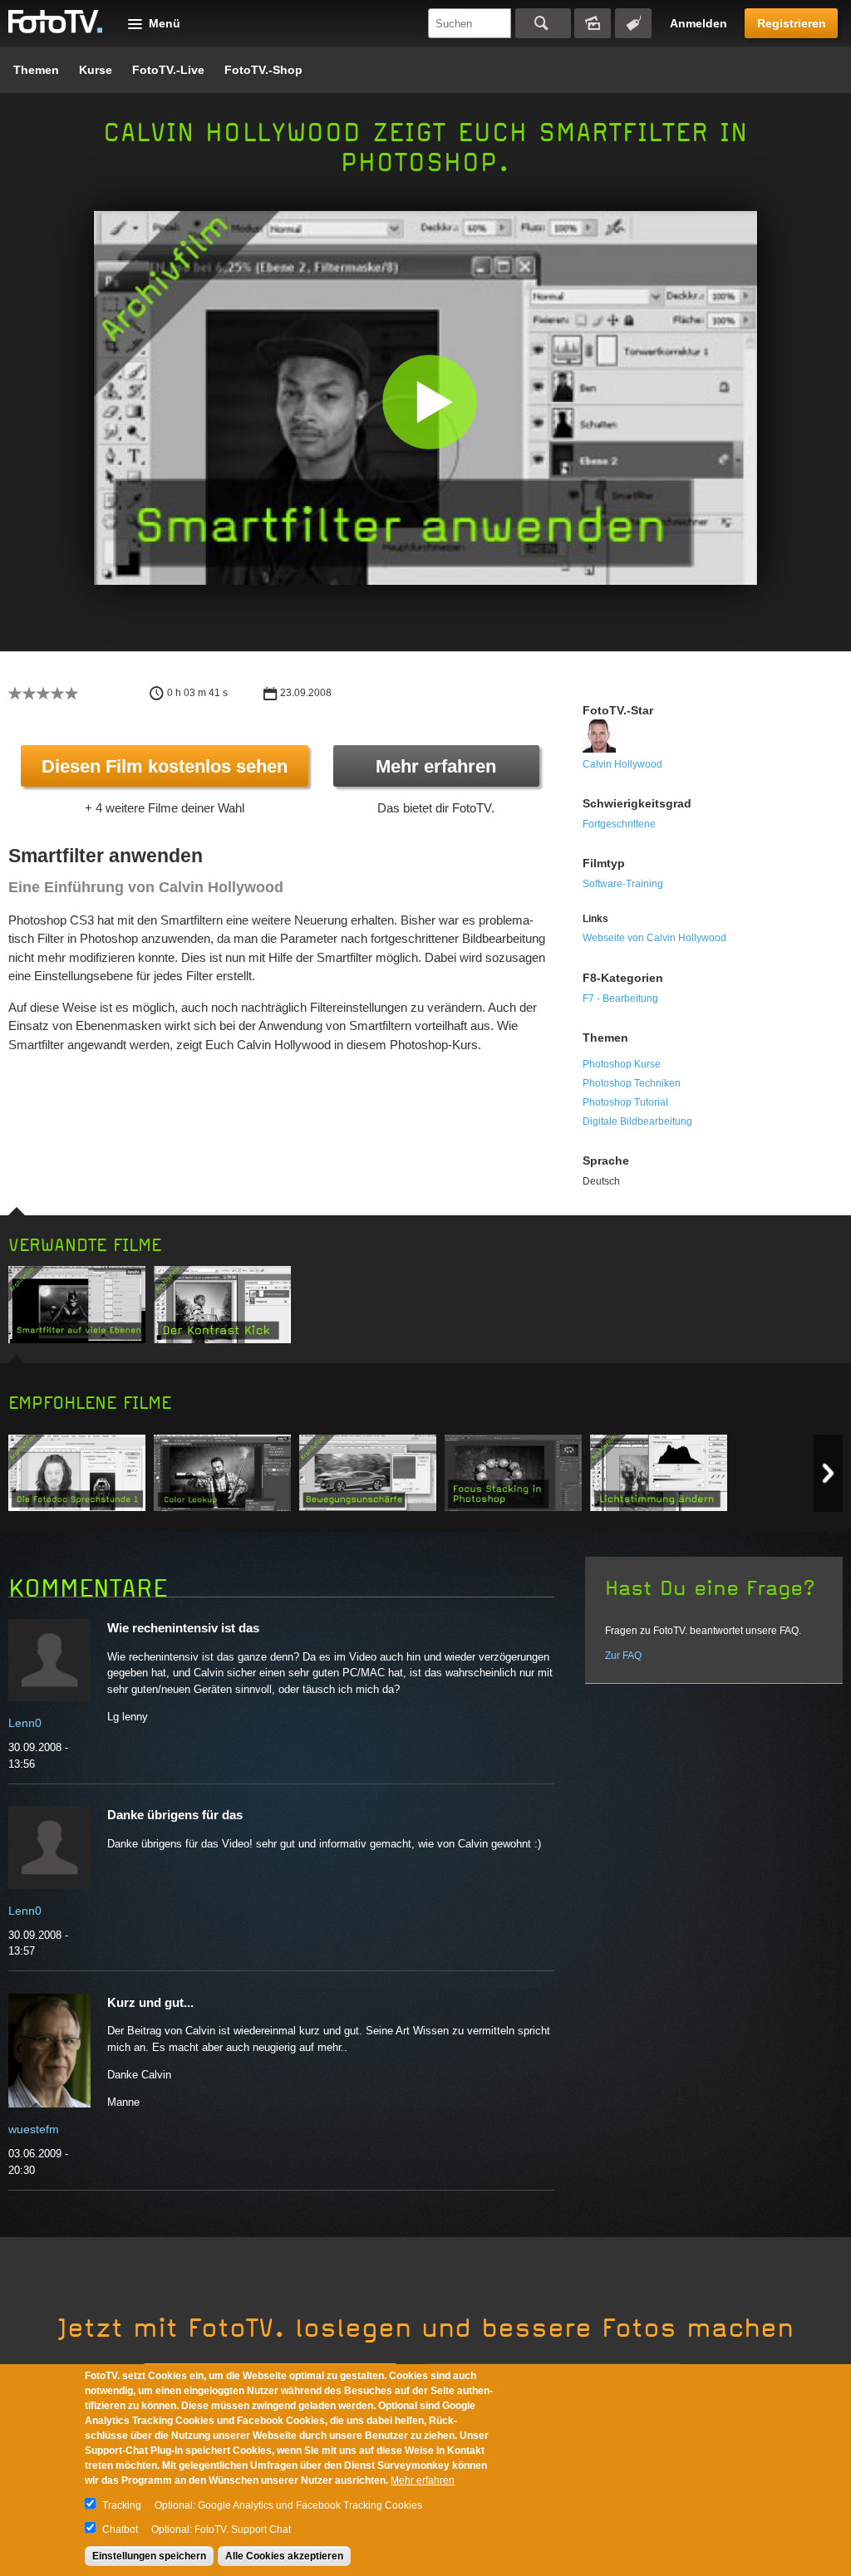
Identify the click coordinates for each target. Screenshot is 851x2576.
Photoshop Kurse (622, 1064)
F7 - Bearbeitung (620, 999)
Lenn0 (25, 1723)
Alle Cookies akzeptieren (284, 2556)
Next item (828, 1473)
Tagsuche (633, 23)
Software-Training (623, 884)
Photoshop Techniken (632, 1083)
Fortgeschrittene (619, 824)
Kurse (96, 70)
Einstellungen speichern (149, 2556)
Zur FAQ (623, 1656)
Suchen (543, 23)
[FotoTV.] (56, 22)
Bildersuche (593, 23)
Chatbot (120, 2529)
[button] (429, 402)
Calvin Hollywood (622, 764)
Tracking (122, 2505)
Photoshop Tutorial (625, 1102)
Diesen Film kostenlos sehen (165, 766)
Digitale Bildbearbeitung (637, 1121)
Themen (36, 70)
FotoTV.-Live (168, 70)
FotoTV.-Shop (263, 70)
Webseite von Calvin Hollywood (654, 938)
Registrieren (792, 23)
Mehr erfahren (436, 766)
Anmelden (699, 23)
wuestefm (34, 2129)
